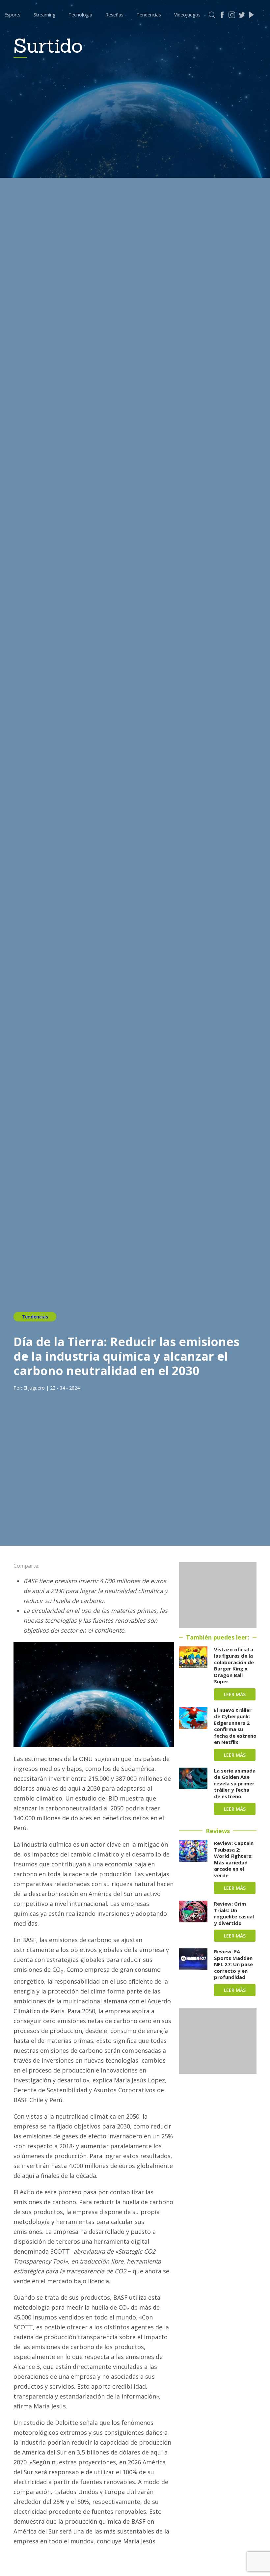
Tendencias (149, 15)
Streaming (44, 15)
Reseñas (114, 15)
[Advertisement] (218, 1595)
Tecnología (80, 15)
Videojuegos (187, 15)
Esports (12, 15)
